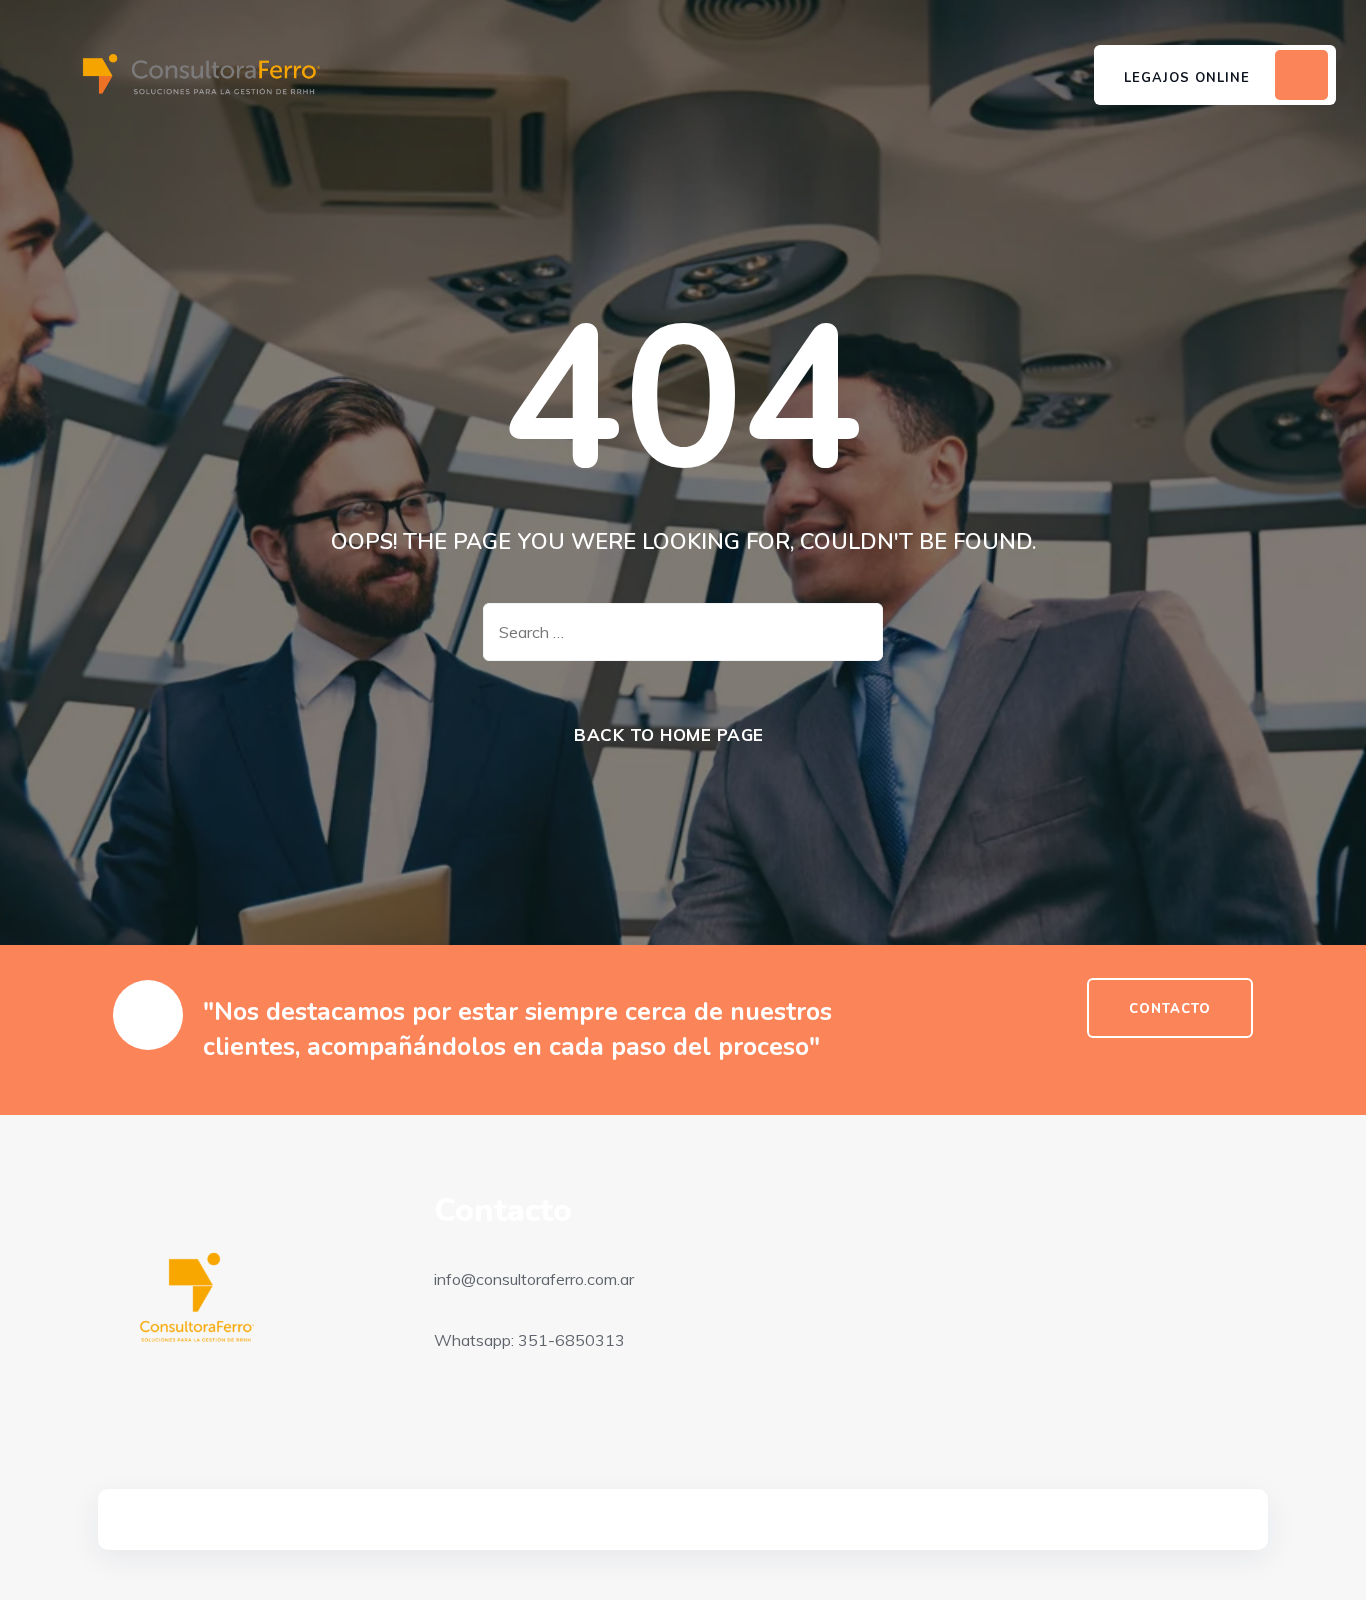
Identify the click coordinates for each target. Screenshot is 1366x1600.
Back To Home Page (669, 734)
